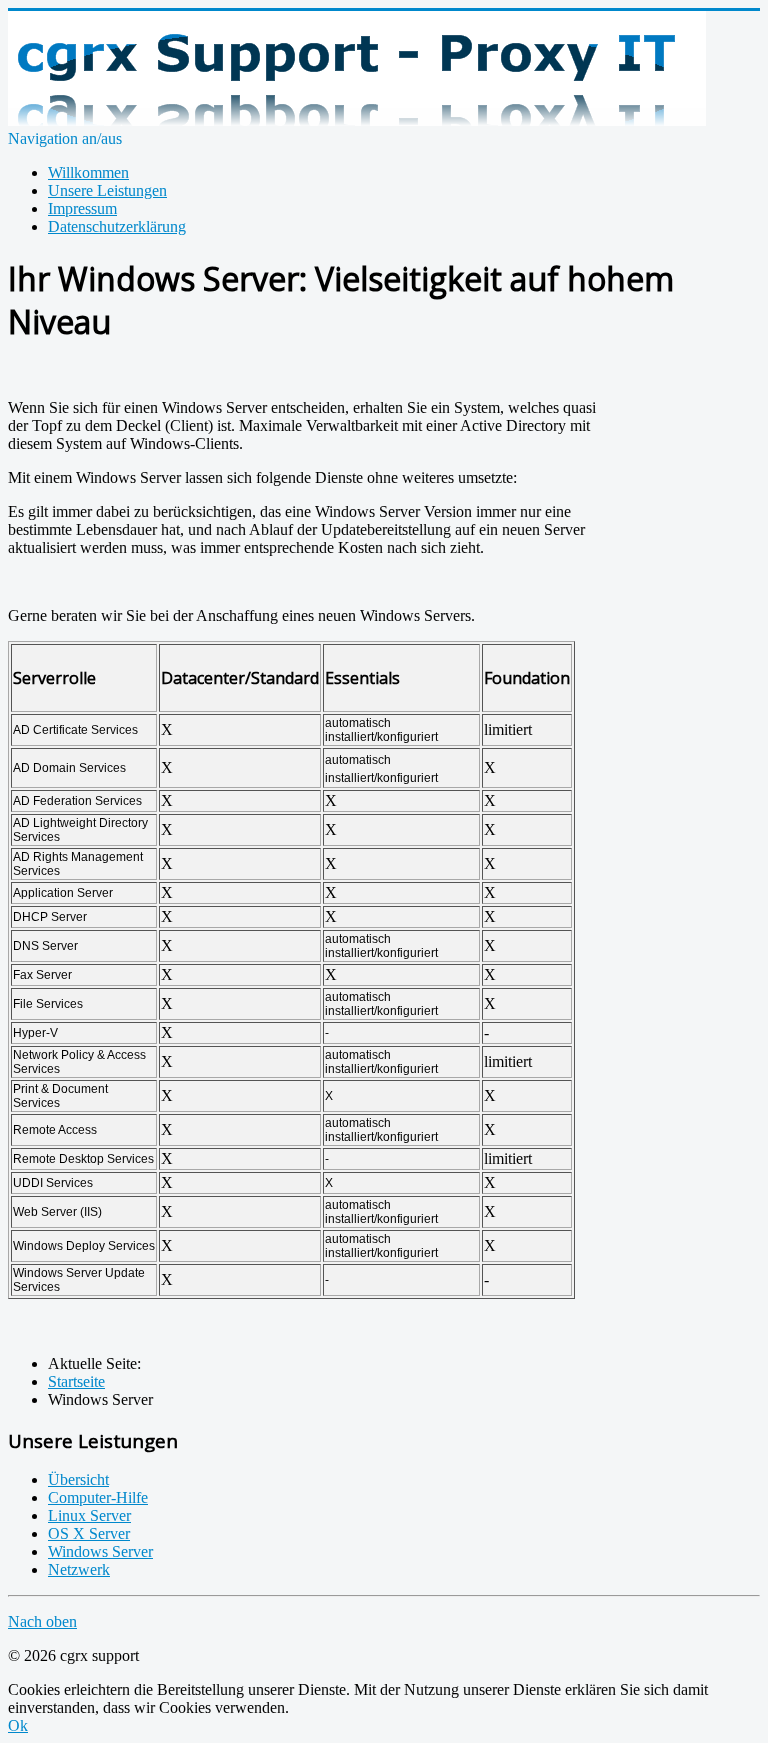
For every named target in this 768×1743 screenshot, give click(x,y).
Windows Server (100, 1551)
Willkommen (88, 172)
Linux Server (89, 1515)
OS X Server (89, 1533)
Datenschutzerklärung (117, 226)
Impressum (82, 208)
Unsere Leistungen (107, 190)
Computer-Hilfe (98, 1497)
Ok (18, 1725)
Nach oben (42, 1621)
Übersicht (78, 1479)
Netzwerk (79, 1569)
